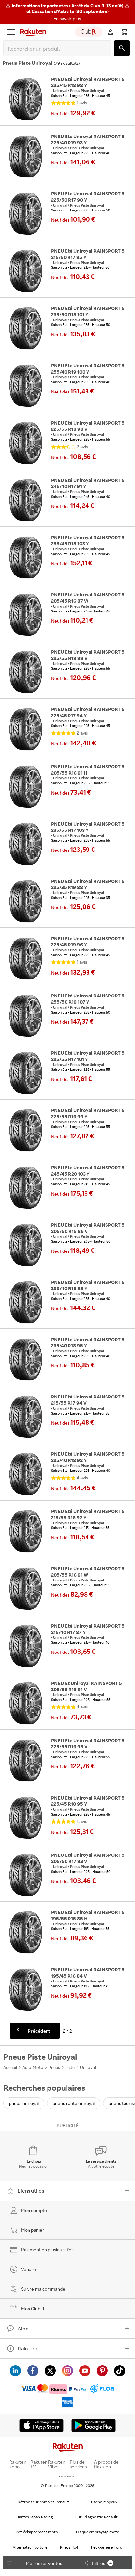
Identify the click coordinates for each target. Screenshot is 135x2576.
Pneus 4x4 (69, 2547)
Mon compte (34, 2210)
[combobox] (59, 49)
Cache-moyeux (104, 2502)
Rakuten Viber (57, 2464)
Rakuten (28, 2348)
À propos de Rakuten (106, 2464)
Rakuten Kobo (18, 2464)
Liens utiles (31, 2191)
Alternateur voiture (30, 2547)
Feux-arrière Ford (107, 2547)
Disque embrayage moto (98, 2532)
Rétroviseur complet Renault (43, 2502)
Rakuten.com (67, 2476)
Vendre (29, 2269)
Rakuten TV (39, 2464)
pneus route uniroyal (74, 2103)
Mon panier (33, 2230)
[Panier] (124, 32)
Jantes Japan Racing (35, 2517)
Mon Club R (33, 2308)
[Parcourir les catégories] (11, 32)
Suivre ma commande (43, 2289)
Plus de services (78, 2464)
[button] (67, 12)
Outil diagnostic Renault (96, 2517)
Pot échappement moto (37, 2532)
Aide (23, 2329)
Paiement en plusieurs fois (48, 2249)
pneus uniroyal (24, 2103)
